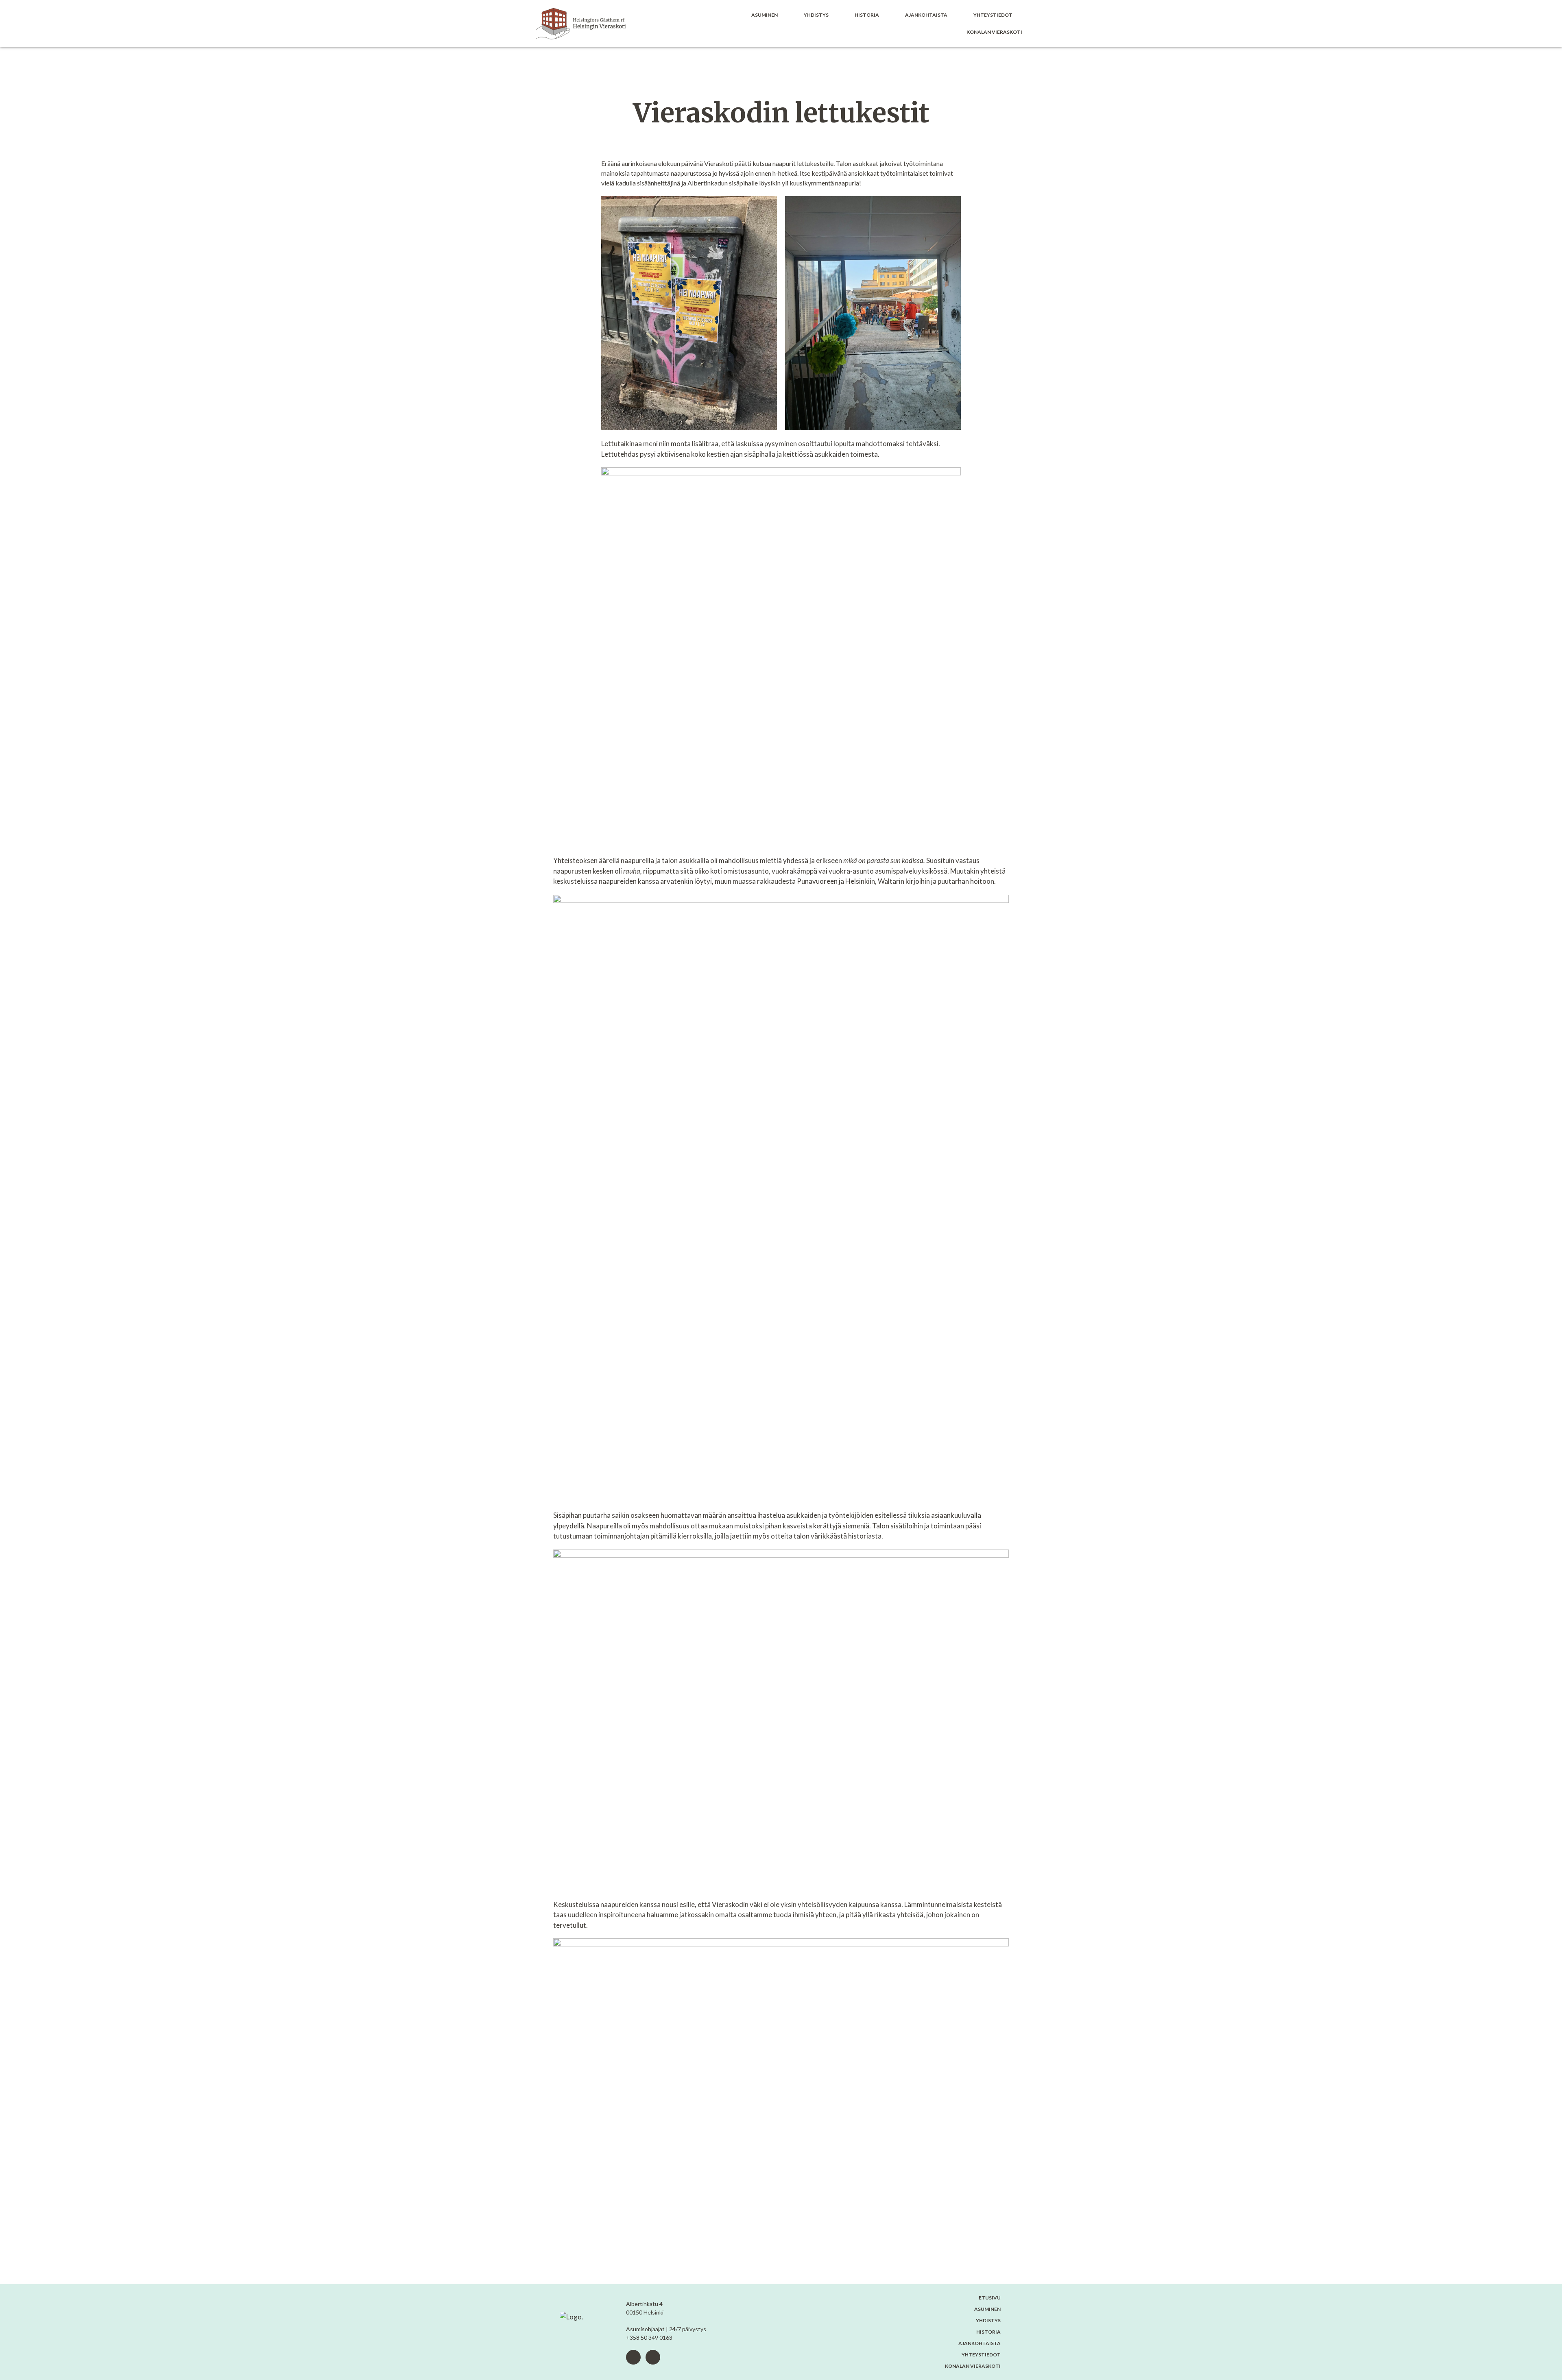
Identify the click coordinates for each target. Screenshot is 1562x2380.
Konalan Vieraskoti (994, 32)
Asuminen (765, 15)
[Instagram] (653, 2357)
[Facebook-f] (633, 2357)
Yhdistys (816, 15)
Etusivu (990, 2298)
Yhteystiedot (993, 15)
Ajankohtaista (926, 15)
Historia (867, 15)
